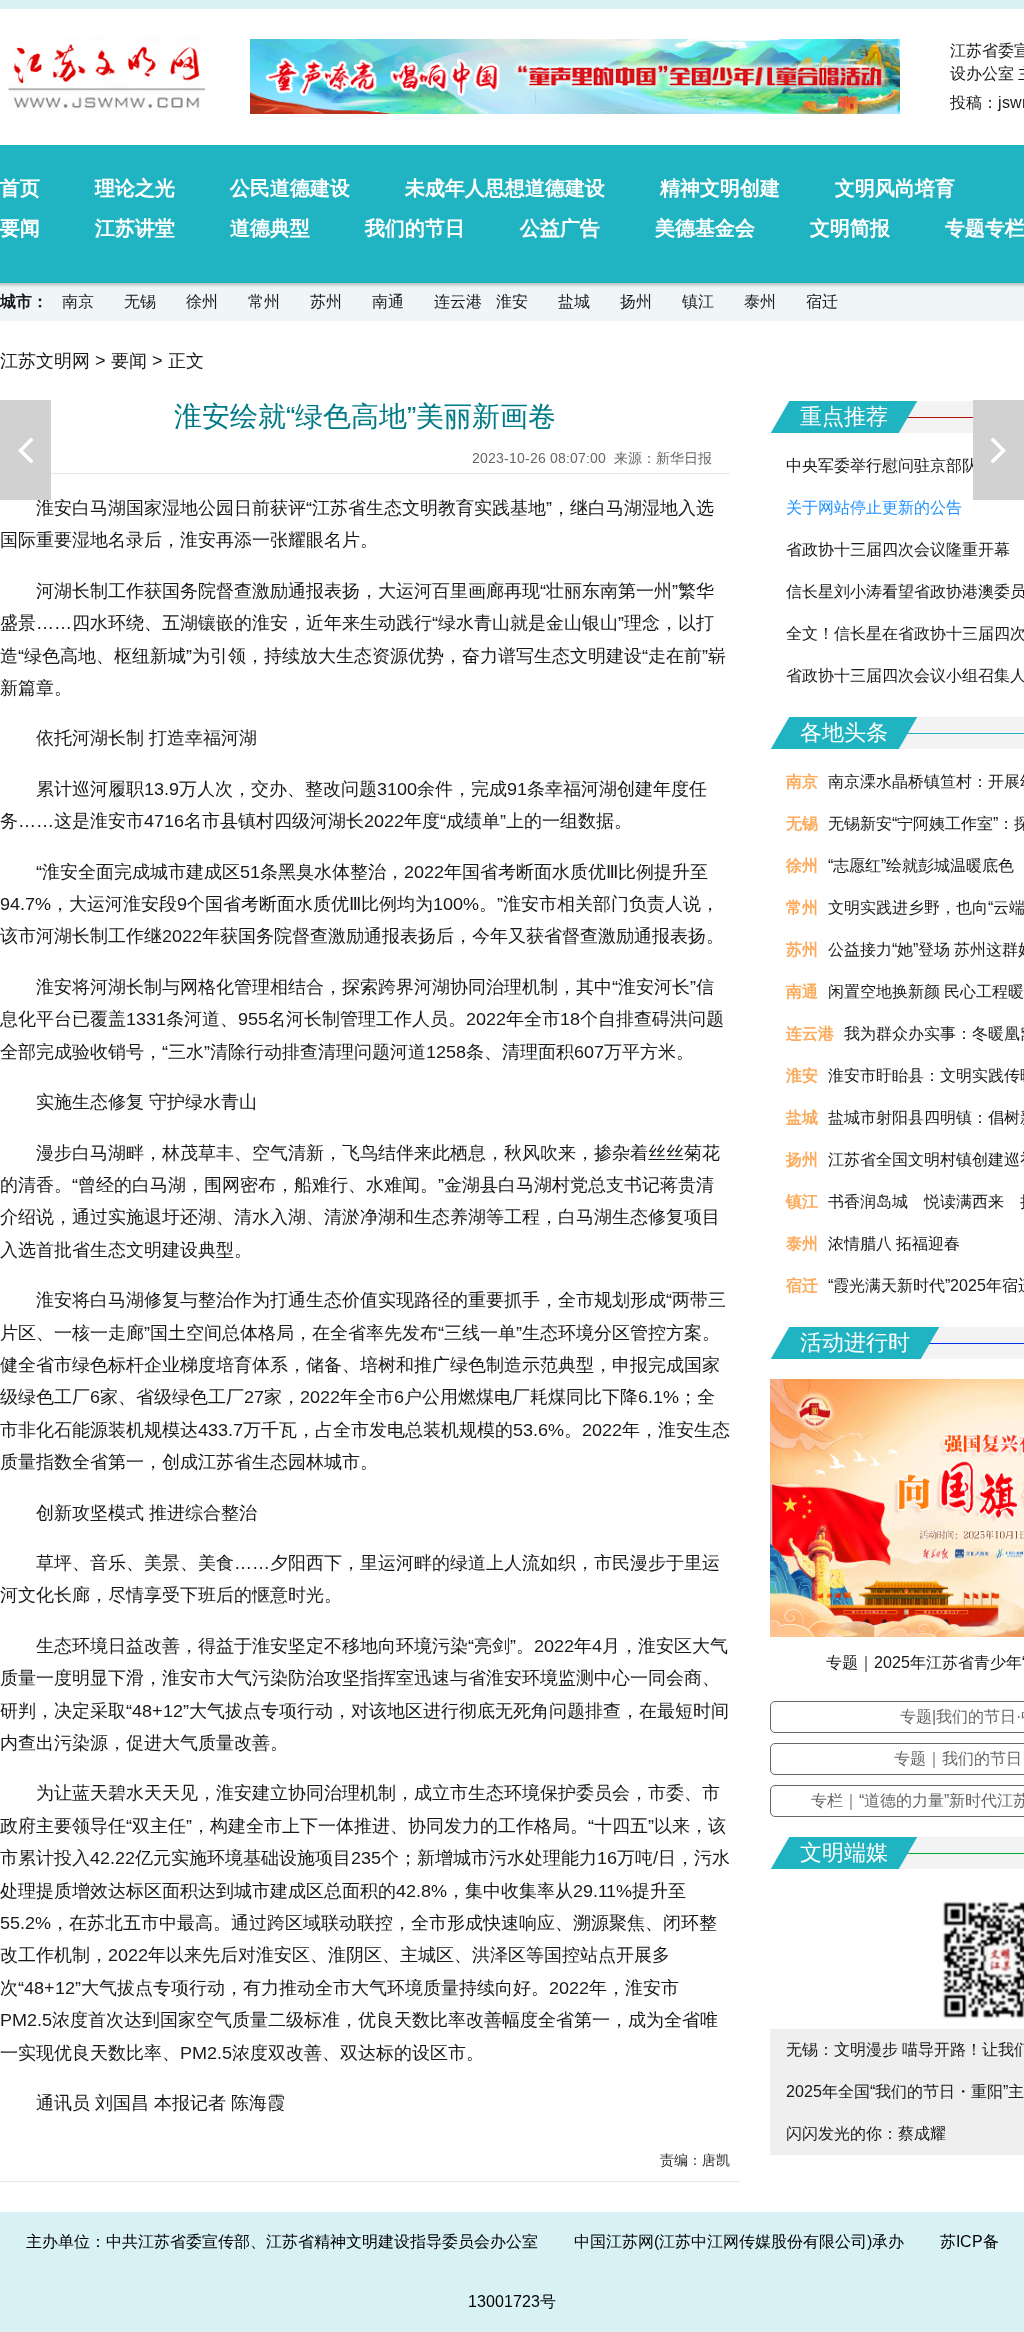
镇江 (698, 301)
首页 (20, 188)
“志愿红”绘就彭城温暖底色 (921, 865)
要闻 (20, 228)
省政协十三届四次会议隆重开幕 (898, 549)
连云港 (458, 301)
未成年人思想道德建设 (505, 188)
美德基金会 (705, 228)
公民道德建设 (290, 188)
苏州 (326, 301)
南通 (388, 301)
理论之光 (135, 188)
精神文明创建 (720, 188)
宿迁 (822, 301)
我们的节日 (415, 228)
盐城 (574, 301)
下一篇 (998, 450)
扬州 (636, 301)
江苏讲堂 (135, 228)
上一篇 (25, 450)
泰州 (760, 301)
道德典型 (270, 228)
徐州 (202, 301)
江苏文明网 (45, 361)
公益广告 (560, 228)
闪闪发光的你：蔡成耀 (866, 2133)
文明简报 (850, 228)
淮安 (512, 301)
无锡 (140, 301)
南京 (78, 301)
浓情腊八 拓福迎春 (894, 1243)
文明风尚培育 (895, 188)
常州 (264, 301)
